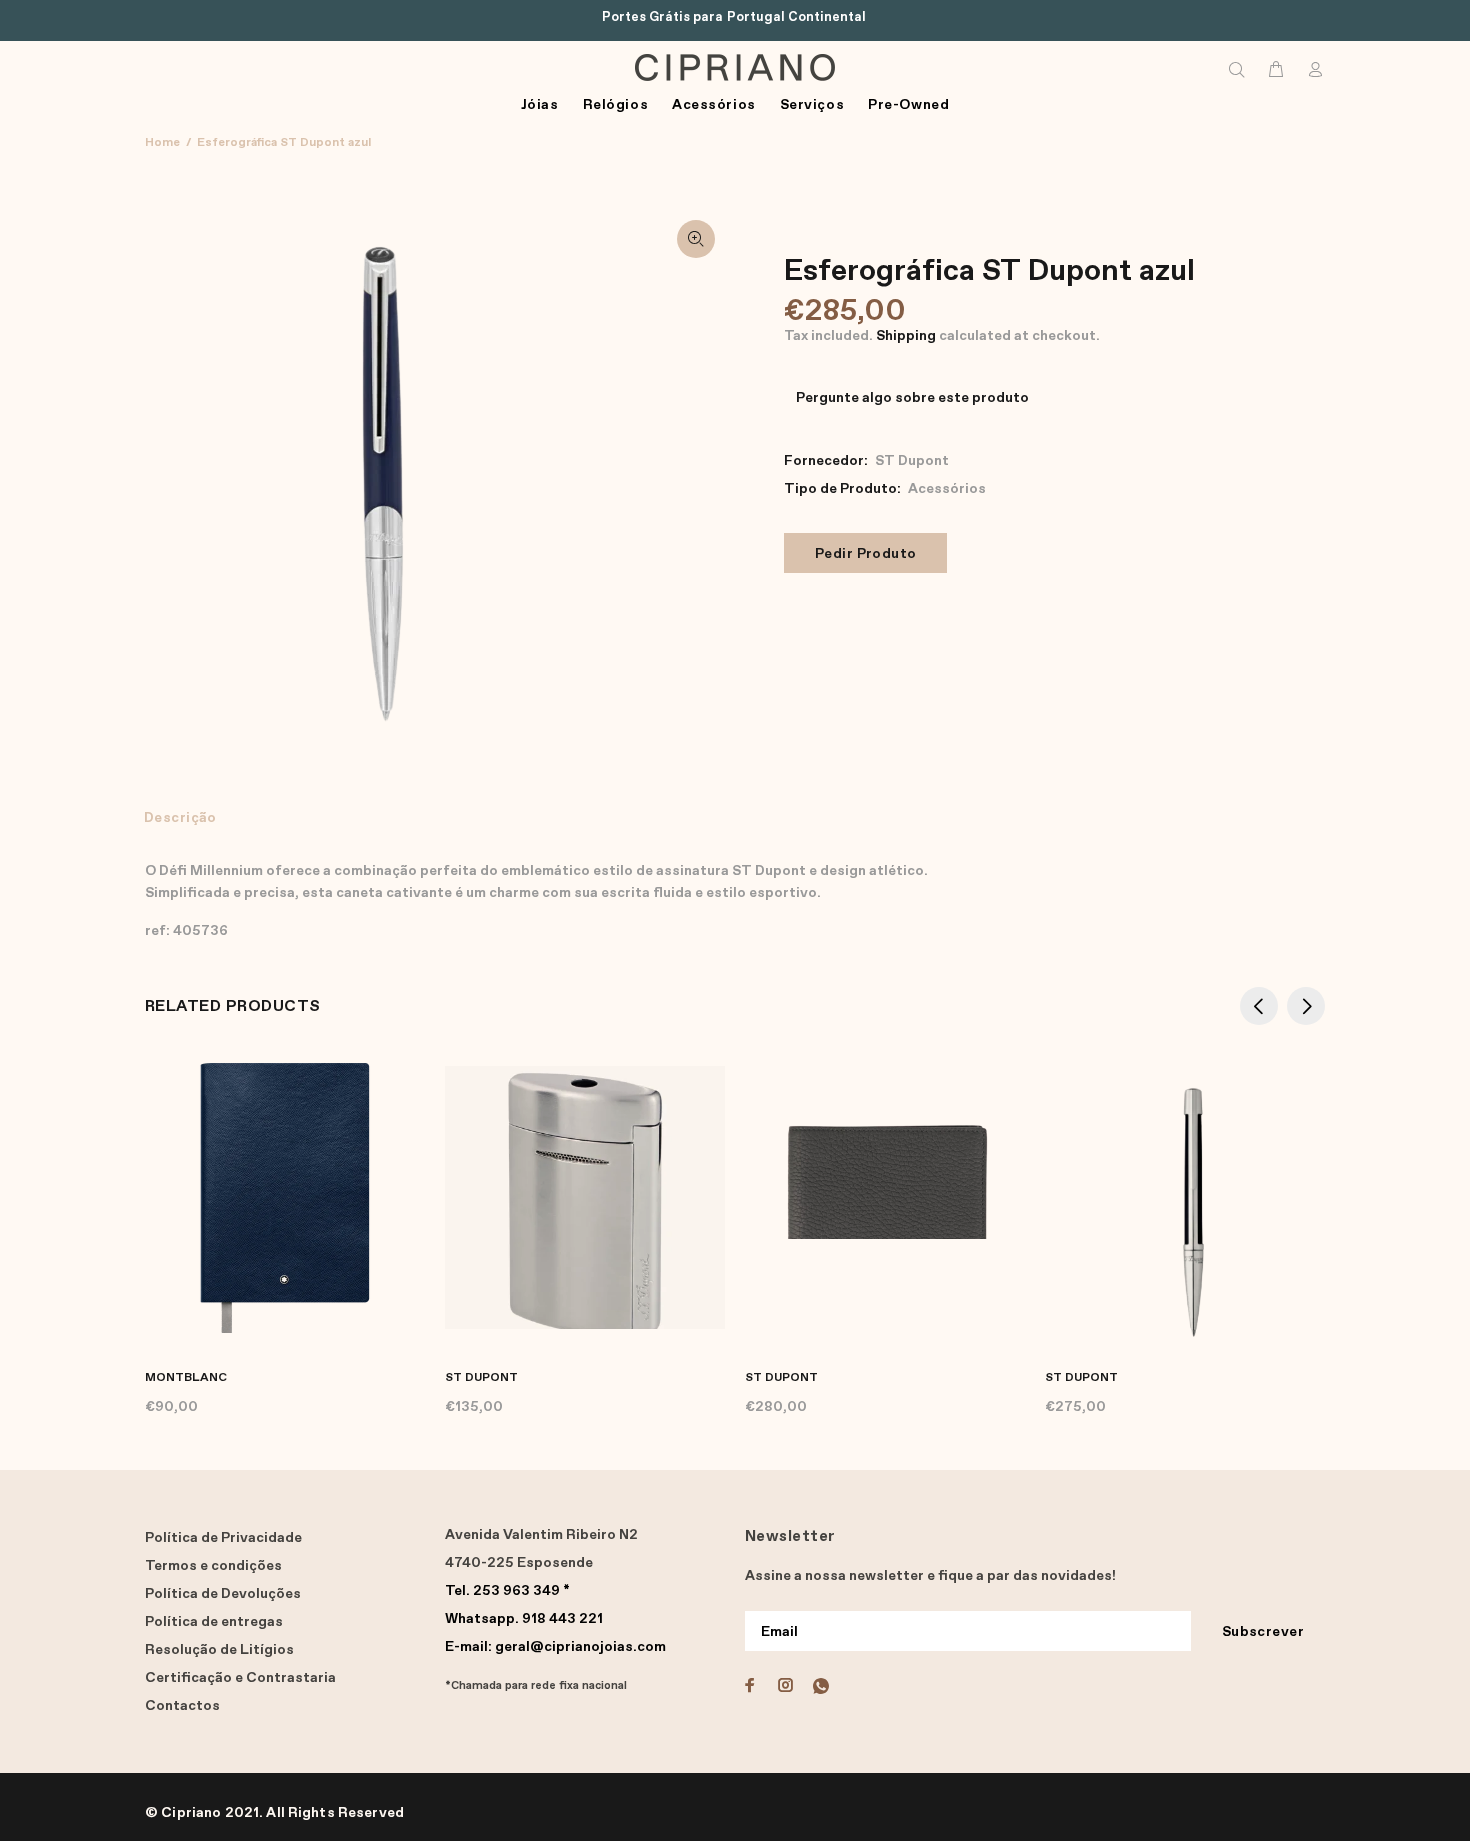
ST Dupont (912, 461)
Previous (1259, 1006)
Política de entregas (214, 1622)
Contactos (182, 1706)
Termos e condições (213, 1566)
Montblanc (186, 1378)
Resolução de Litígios (219, 1650)
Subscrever (1263, 1632)
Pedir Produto (865, 554)
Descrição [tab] (180, 818)
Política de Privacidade (223, 1538)
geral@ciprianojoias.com (555, 1647)
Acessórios (947, 489)
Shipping (906, 336)
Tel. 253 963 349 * (507, 1591)
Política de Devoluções (223, 1594)
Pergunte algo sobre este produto (912, 398)
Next (1306, 1006)
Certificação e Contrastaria (240, 1678)
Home (162, 143)
